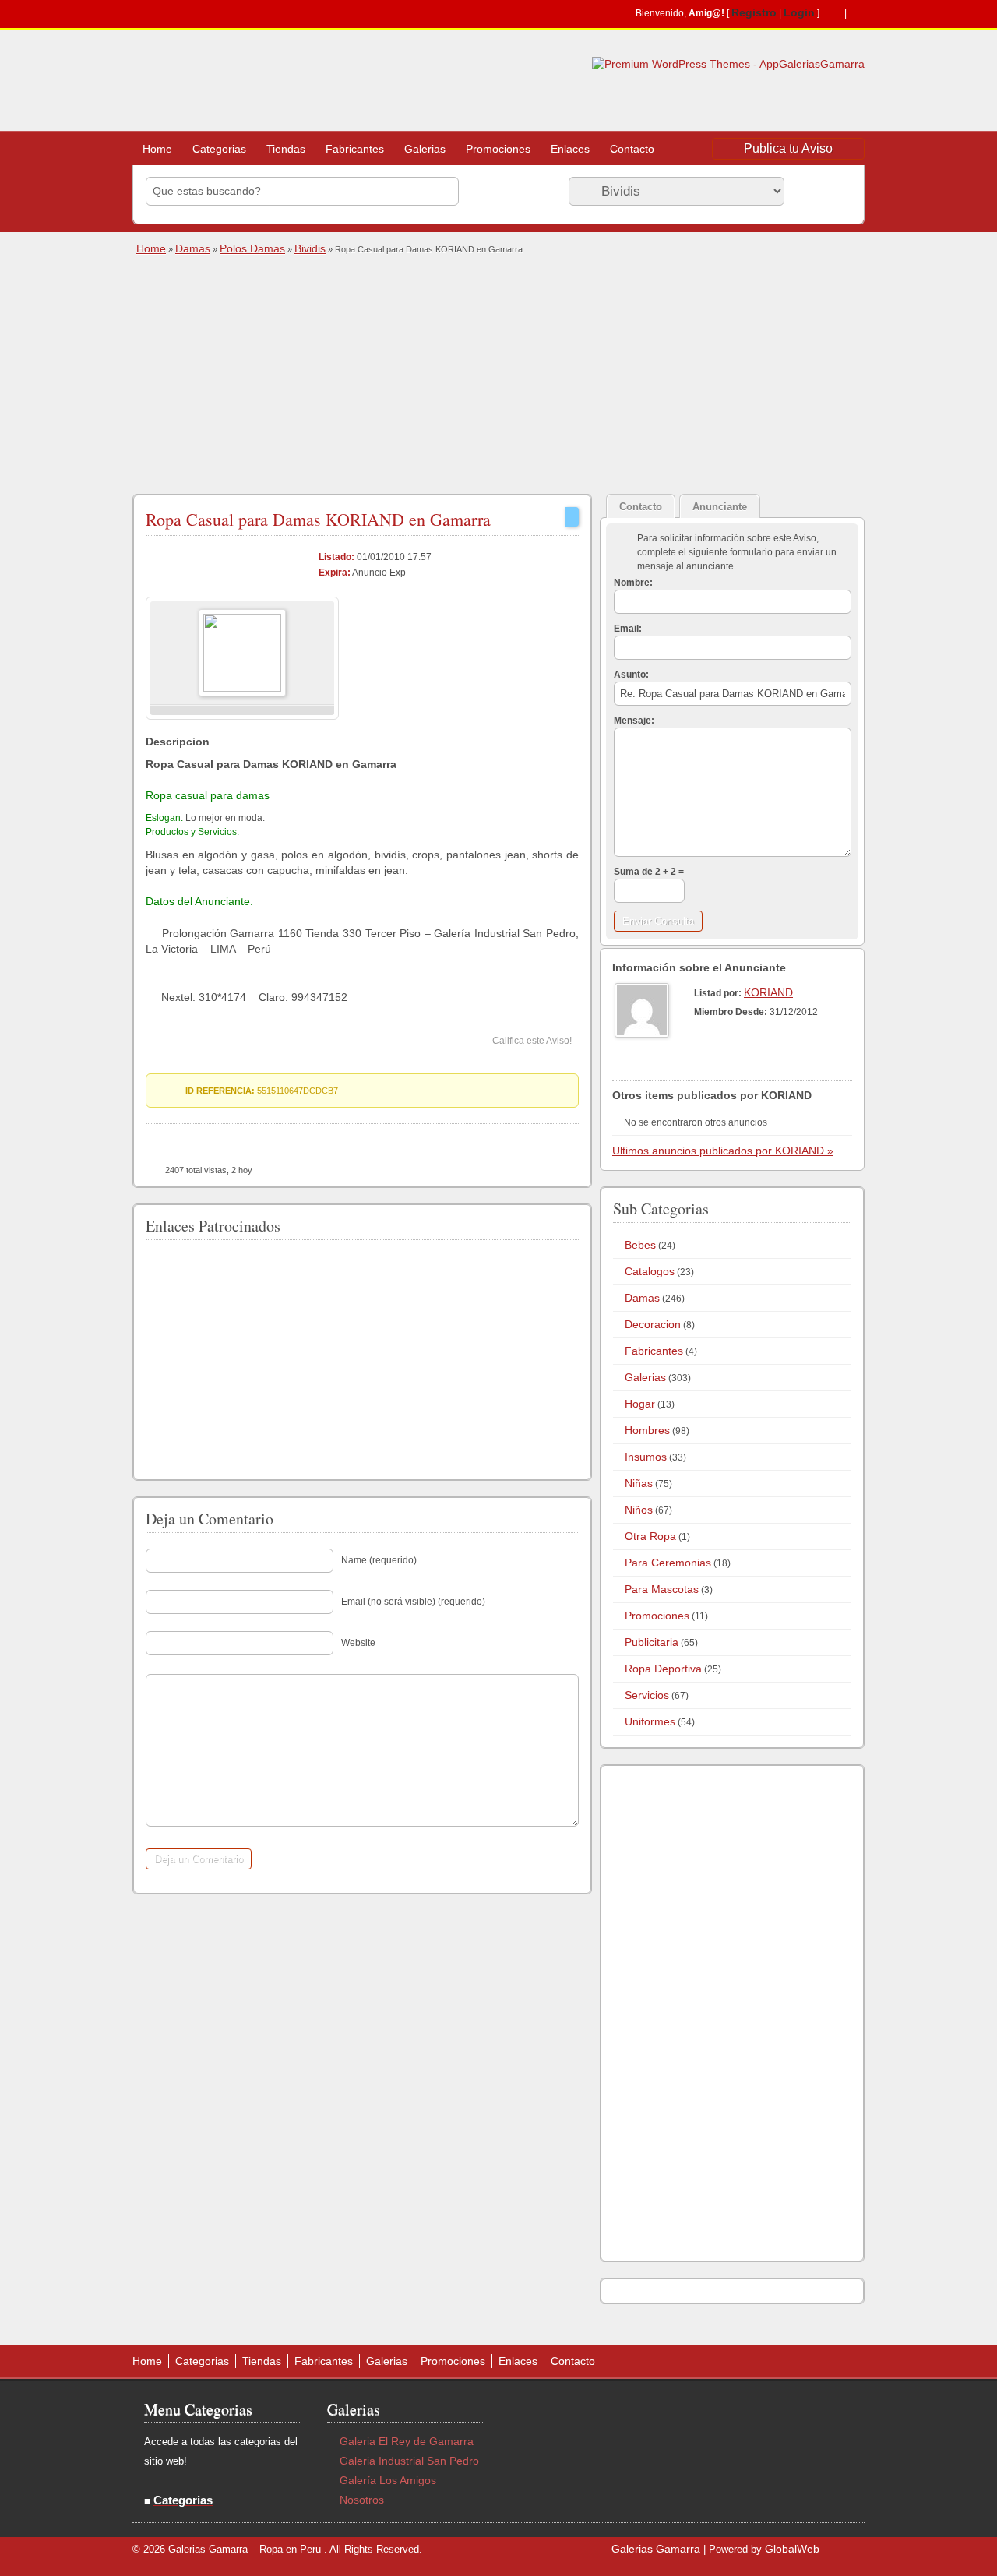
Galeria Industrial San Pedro (409, 2461)
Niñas (639, 1483)
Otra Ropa (650, 1536)
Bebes (640, 1245)
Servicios (647, 1695)
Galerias (425, 149)
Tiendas (286, 149)
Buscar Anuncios (822, 190)
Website (358, 1643)
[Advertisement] (497, 373)
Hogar (640, 1404)
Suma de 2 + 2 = (649, 872)
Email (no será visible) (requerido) (413, 1602)
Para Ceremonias (668, 1563)
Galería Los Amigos (388, 2480)
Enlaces (570, 149)
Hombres (647, 1430)
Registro (754, 12)
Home (157, 149)
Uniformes (650, 1721)
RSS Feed (832, 14)
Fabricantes (355, 149)
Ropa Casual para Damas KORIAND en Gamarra (318, 519)
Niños (639, 1510)
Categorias (219, 149)
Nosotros (362, 2500)
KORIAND (768, 992)
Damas (193, 248)
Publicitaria (652, 1642)
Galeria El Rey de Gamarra (407, 2441)
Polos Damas (252, 248)
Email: (628, 629)
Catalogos (650, 1271)
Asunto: (631, 675)
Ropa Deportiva (663, 1669)
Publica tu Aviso (788, 148)
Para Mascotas (662, 1589)
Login (799, 12)
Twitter (857, 14)
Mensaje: (634, 721)
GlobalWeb (792, 2549)
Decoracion (653, 1324)
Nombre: (633, 583)
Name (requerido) (379, 1560)
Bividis (310, 248)
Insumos (646, 1457)
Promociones (498, 149)
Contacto (632, 149)
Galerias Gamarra (656, 2549)
